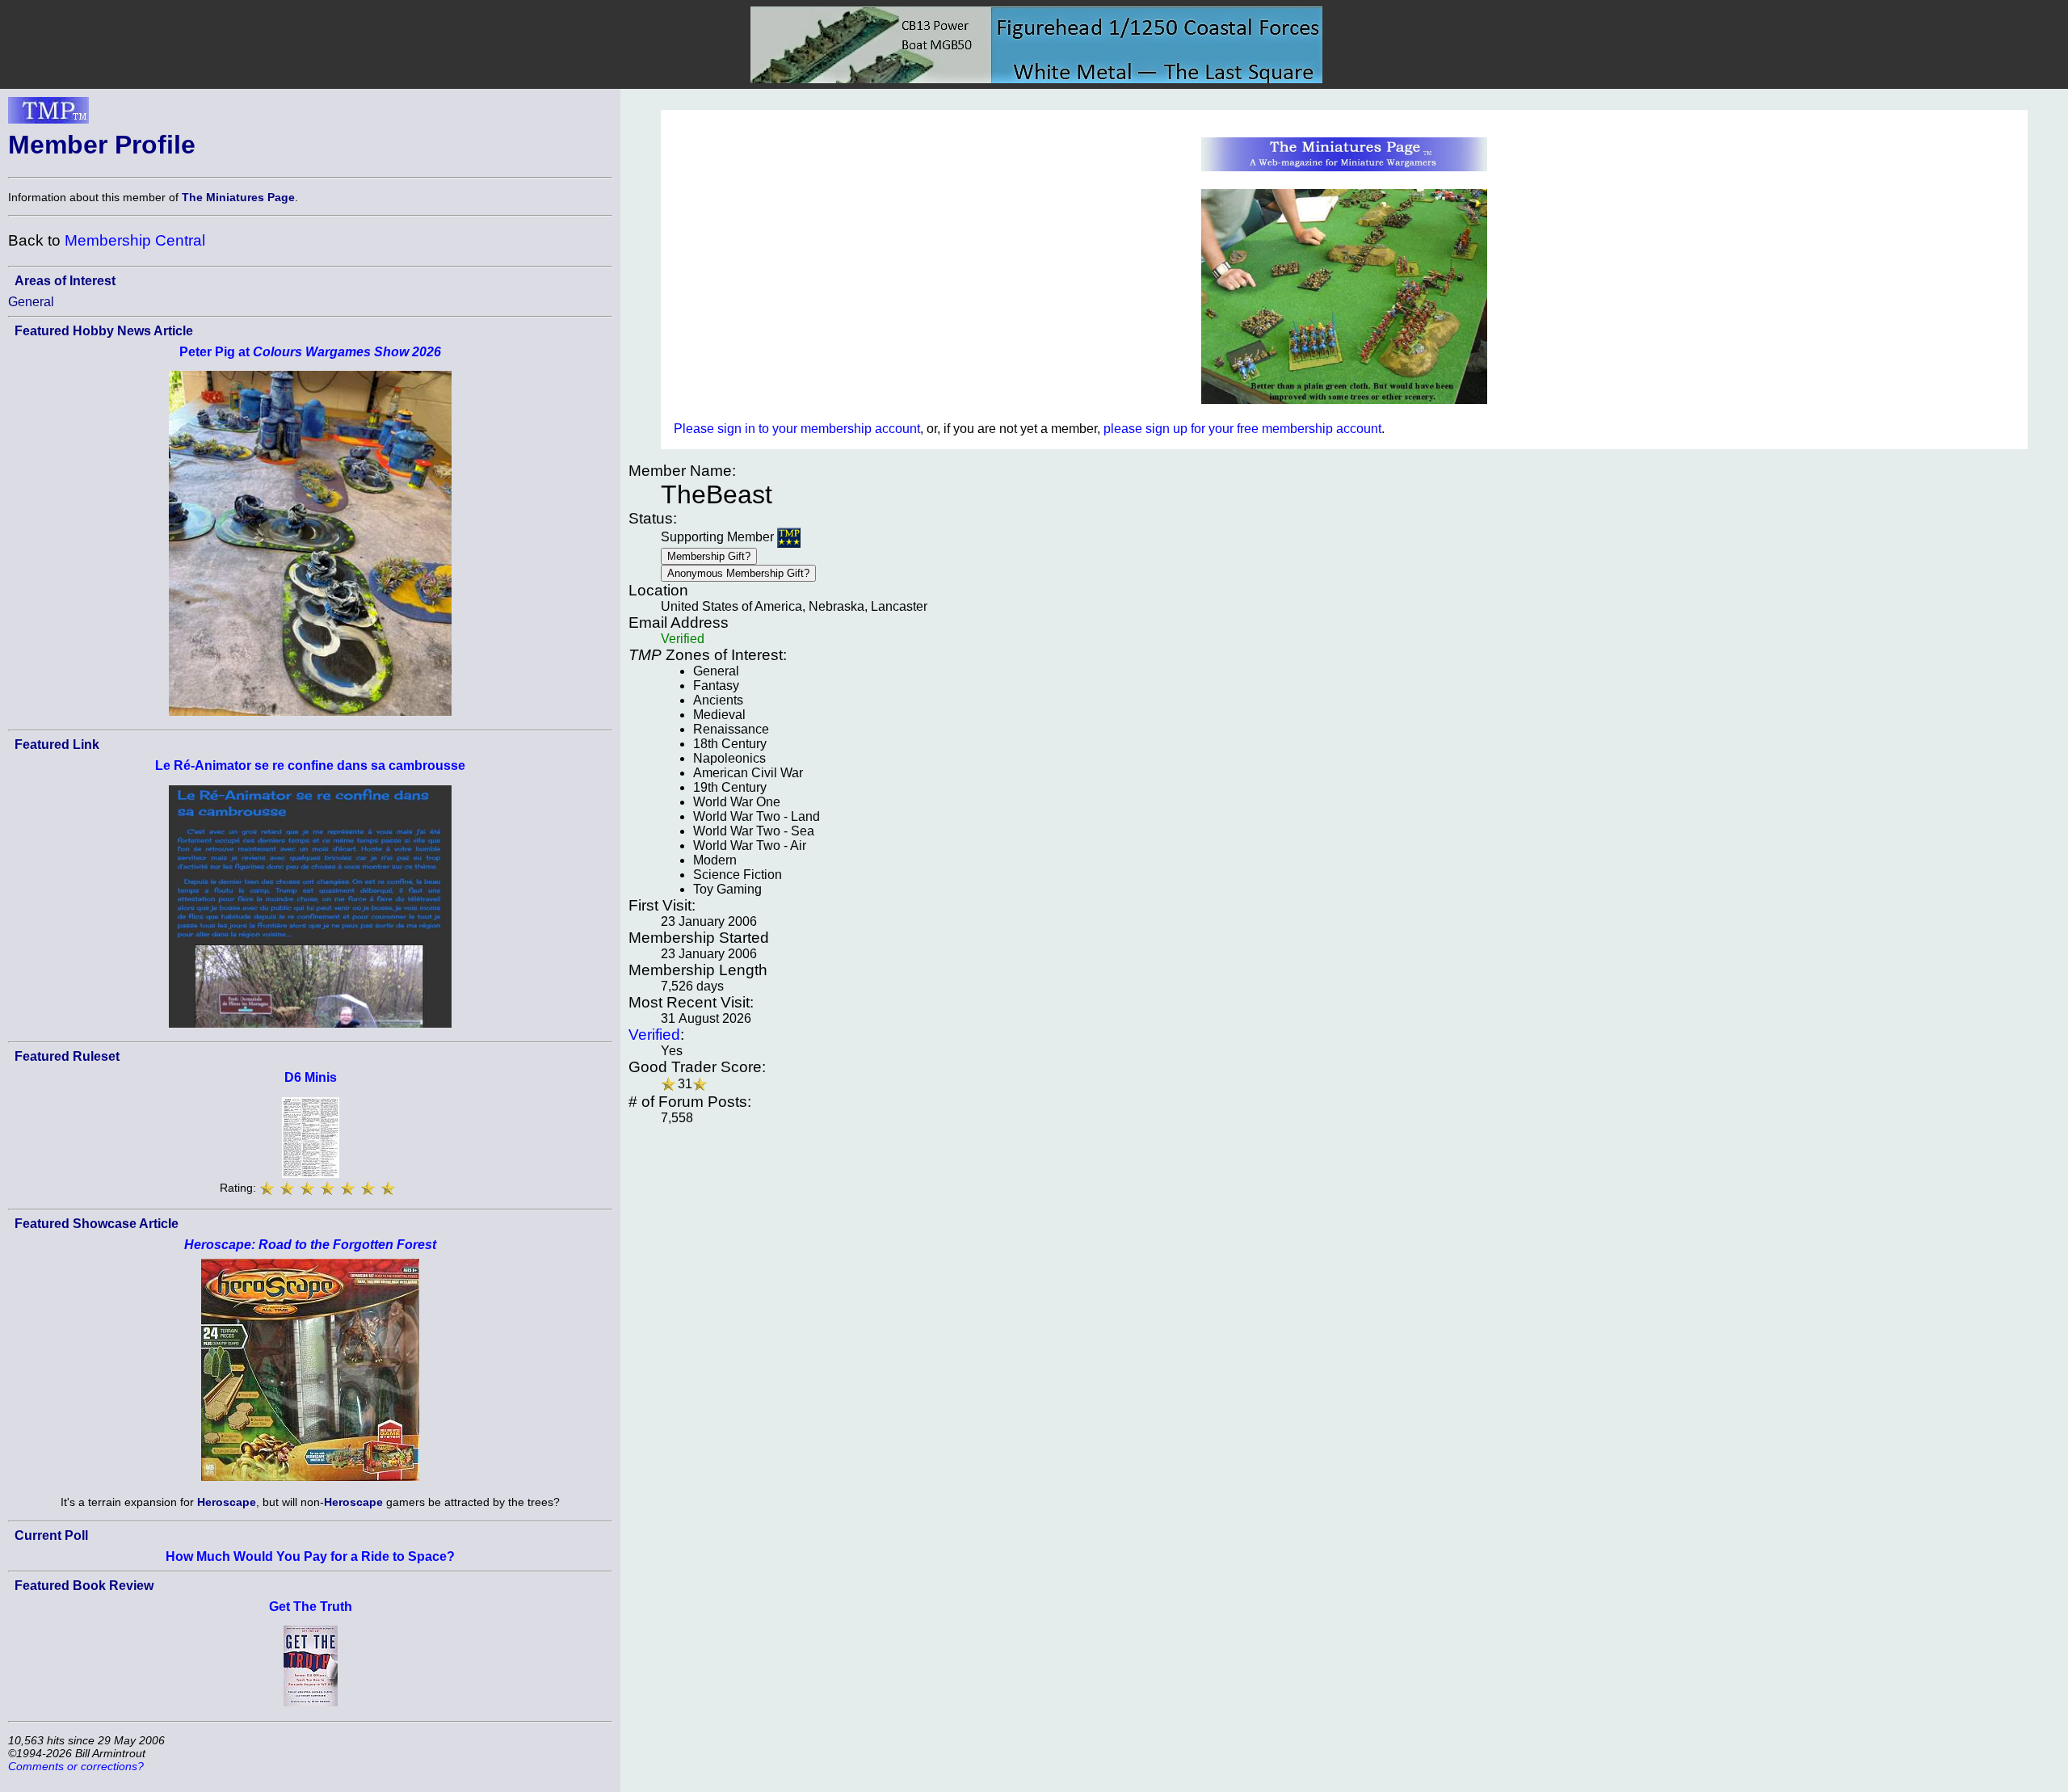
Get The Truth (311, 1607)
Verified (654, 1035)
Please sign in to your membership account (797, 429)
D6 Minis (311, 1077)
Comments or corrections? (76, 1766)
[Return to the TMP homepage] (48, 115)
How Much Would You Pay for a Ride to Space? (310, 1556)
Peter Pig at (310, 352)
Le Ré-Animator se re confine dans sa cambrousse (310, 766)
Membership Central (135, 240)
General (31, 302)
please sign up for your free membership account (1242, 429)
